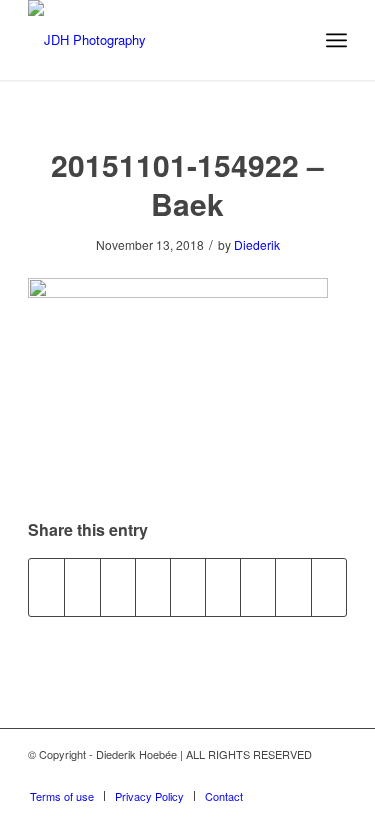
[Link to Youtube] (272, 775)
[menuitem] (336, 40)
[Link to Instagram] (302, 775)
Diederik (257, 244)
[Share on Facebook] (46, 587)
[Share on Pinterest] (153, 587)
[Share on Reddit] (293, 587)
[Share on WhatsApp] (118, 587)
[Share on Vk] (258, 587)
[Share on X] (82, 587)
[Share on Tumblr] (223, 587)
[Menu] (336, 40)
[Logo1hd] (155, 40)
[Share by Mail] (329, 587)
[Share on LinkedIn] (188, 587)
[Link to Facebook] (332, 775)
